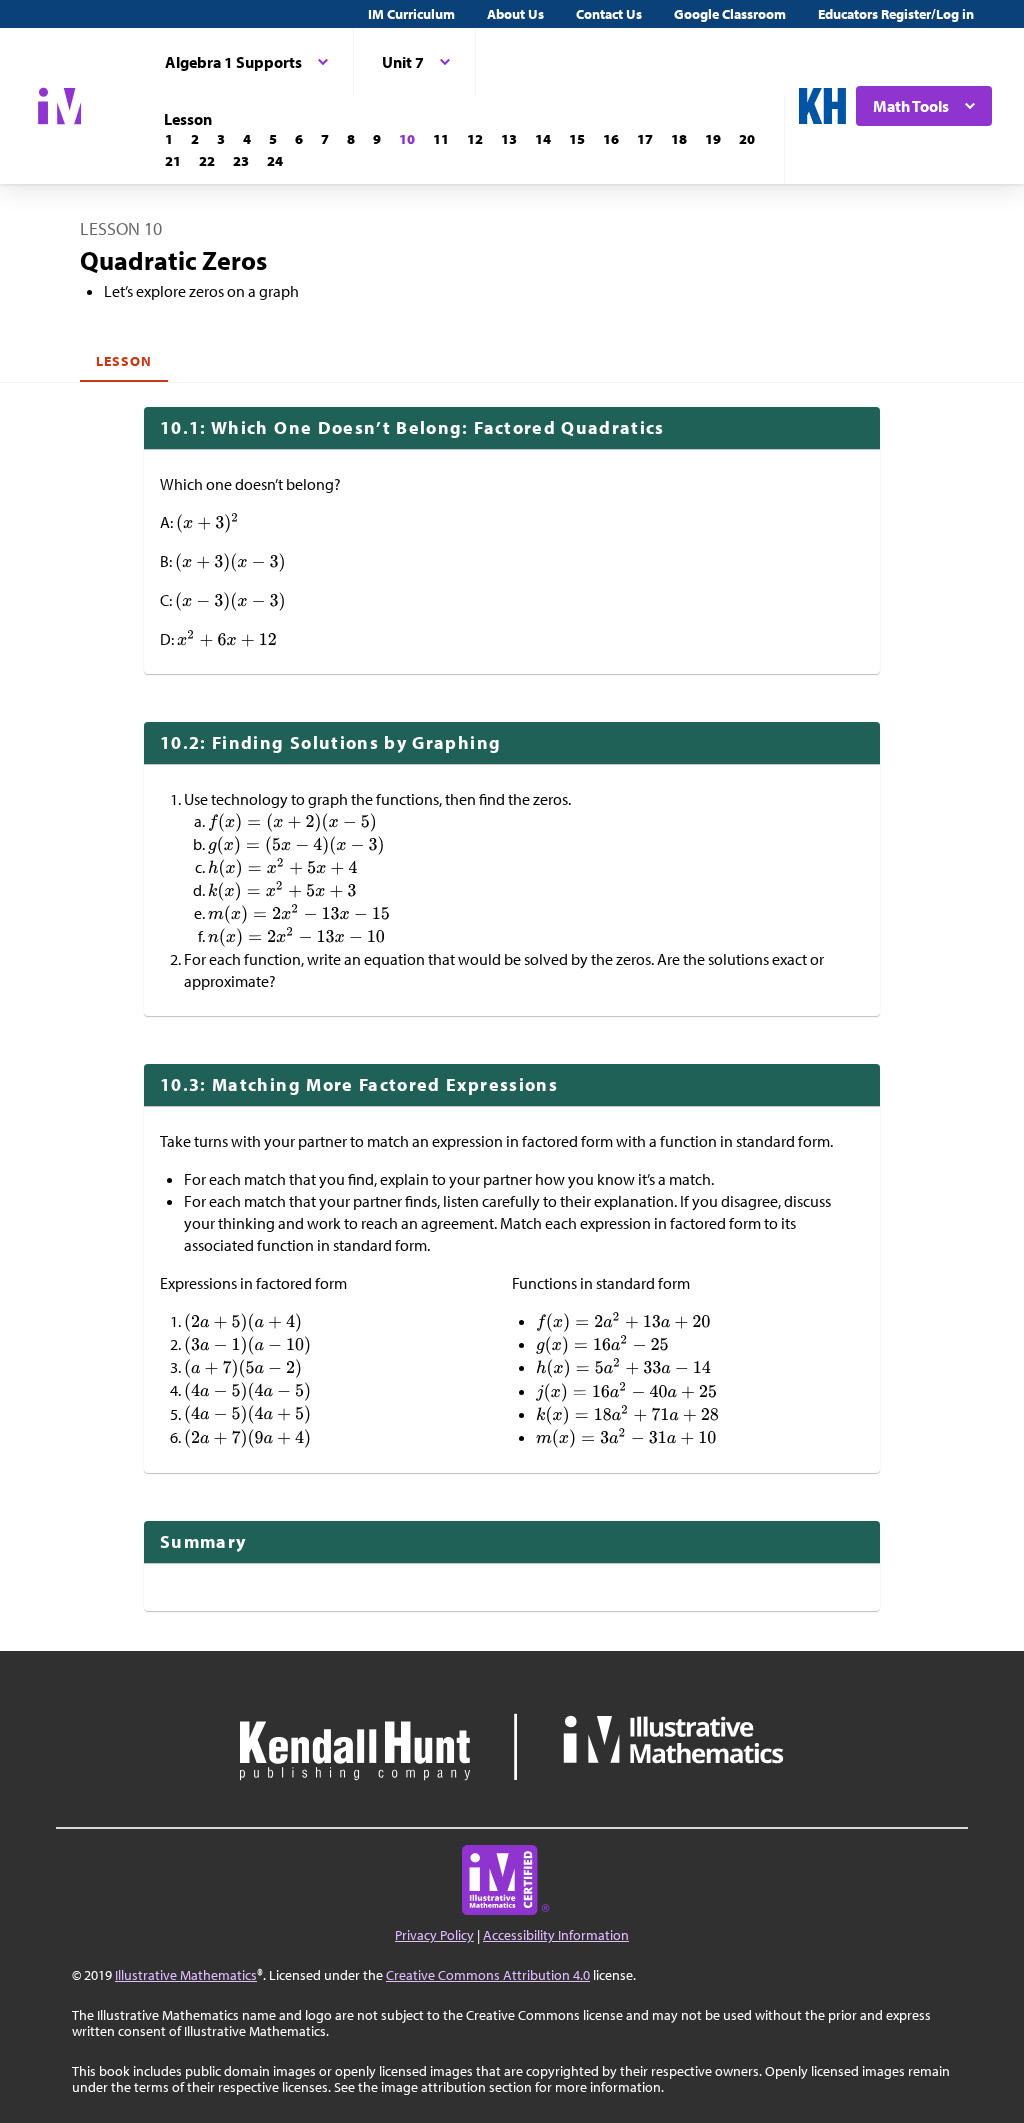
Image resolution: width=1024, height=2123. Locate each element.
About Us (515, 14)
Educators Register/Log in (896, 14)
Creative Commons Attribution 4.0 (488, 1975)
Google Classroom (730, 14)
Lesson (124, 361)
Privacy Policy (434, 1935)
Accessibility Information (556, 1935)
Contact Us (609, 14)
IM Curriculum (411, 14)
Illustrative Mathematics (186, 1975)
